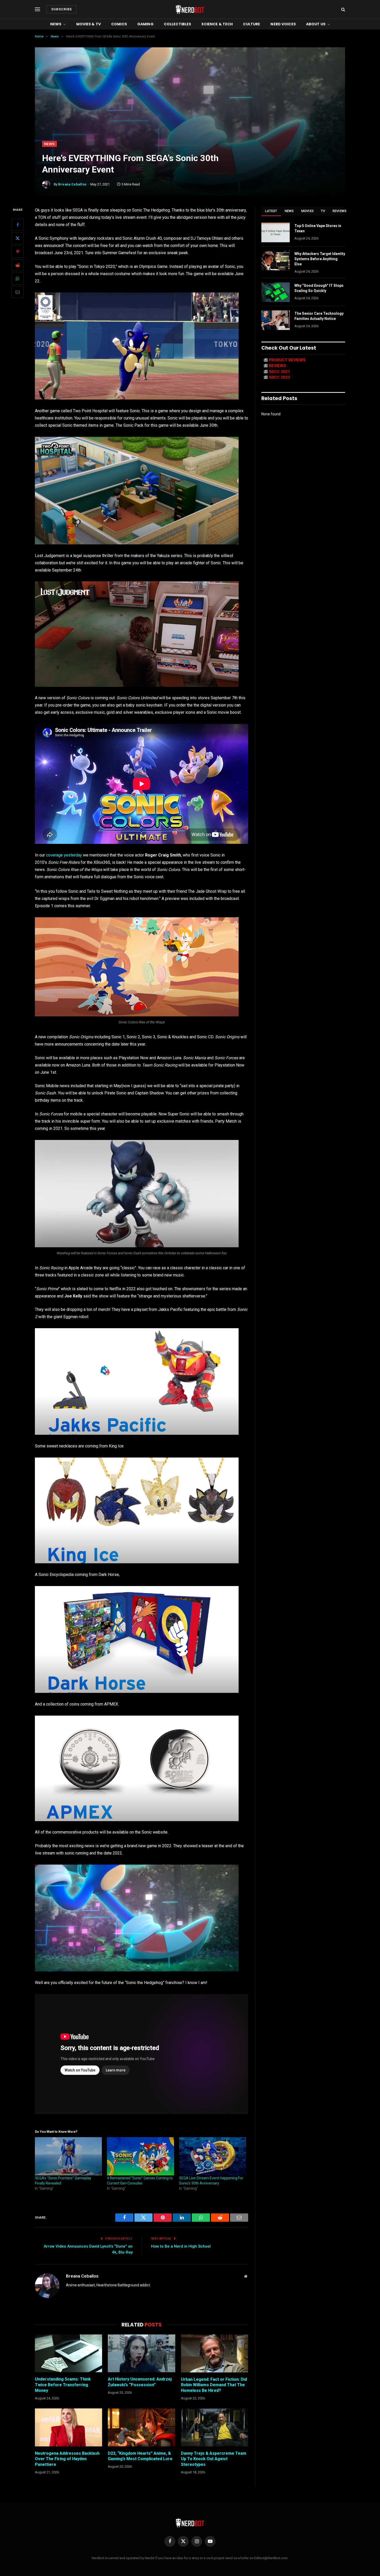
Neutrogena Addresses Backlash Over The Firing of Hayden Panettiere (67, 2459)
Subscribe (62, 9)
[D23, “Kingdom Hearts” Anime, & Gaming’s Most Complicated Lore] (141, 2427)
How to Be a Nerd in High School (181, 2246)
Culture (252, 24)
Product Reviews (287, 360)
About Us (316, 24)
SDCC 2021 (279, 372)
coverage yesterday (64, 855)
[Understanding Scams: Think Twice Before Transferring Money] (69, 2353)
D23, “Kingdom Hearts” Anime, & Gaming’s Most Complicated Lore (140, 2456)
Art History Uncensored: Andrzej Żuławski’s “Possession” (140, 2382)
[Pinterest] (18, 252)
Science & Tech (217, 24)
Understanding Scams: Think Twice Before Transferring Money (63, 2385)
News (56, 24)
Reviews (340, 211)
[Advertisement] (190, 102)
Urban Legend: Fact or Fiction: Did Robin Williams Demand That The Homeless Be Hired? (214, 2385)
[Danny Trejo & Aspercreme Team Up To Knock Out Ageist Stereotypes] (215, 2427)
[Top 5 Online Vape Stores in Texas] (276, 232)
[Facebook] (18, 225)
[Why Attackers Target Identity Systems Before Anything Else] (276, 260)
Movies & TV (89, 24)
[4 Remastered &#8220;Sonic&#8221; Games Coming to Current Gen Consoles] (140, 2156)
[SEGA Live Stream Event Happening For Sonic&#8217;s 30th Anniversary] (213, 2156)
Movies (307, 211)
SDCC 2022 (279, 377)
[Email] (18, 292)
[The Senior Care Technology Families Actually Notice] (276, 320)
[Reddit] (18, 265)
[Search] (343, 9)
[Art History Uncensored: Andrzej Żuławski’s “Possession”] (141, 2353)
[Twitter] (18, 238)
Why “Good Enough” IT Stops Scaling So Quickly (319, 288)
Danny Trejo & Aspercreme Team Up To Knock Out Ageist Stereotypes (214, 2459)
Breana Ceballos (72, 184)
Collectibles (178, 24)
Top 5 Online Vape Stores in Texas (318, 228)
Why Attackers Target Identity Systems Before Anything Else (320, 259)
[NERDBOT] (190, 9)
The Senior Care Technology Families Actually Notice (319, 316)
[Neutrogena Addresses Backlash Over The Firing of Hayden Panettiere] (69, 2427)
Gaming (145, 24)
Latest (271, 211)
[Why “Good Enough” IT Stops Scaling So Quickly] (276, 292)
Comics (119, 24)
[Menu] (37, 9)
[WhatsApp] (18, 279)
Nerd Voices (283, 24)
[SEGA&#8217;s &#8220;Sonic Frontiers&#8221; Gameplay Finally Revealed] (68, 2156)
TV (323, 211)
